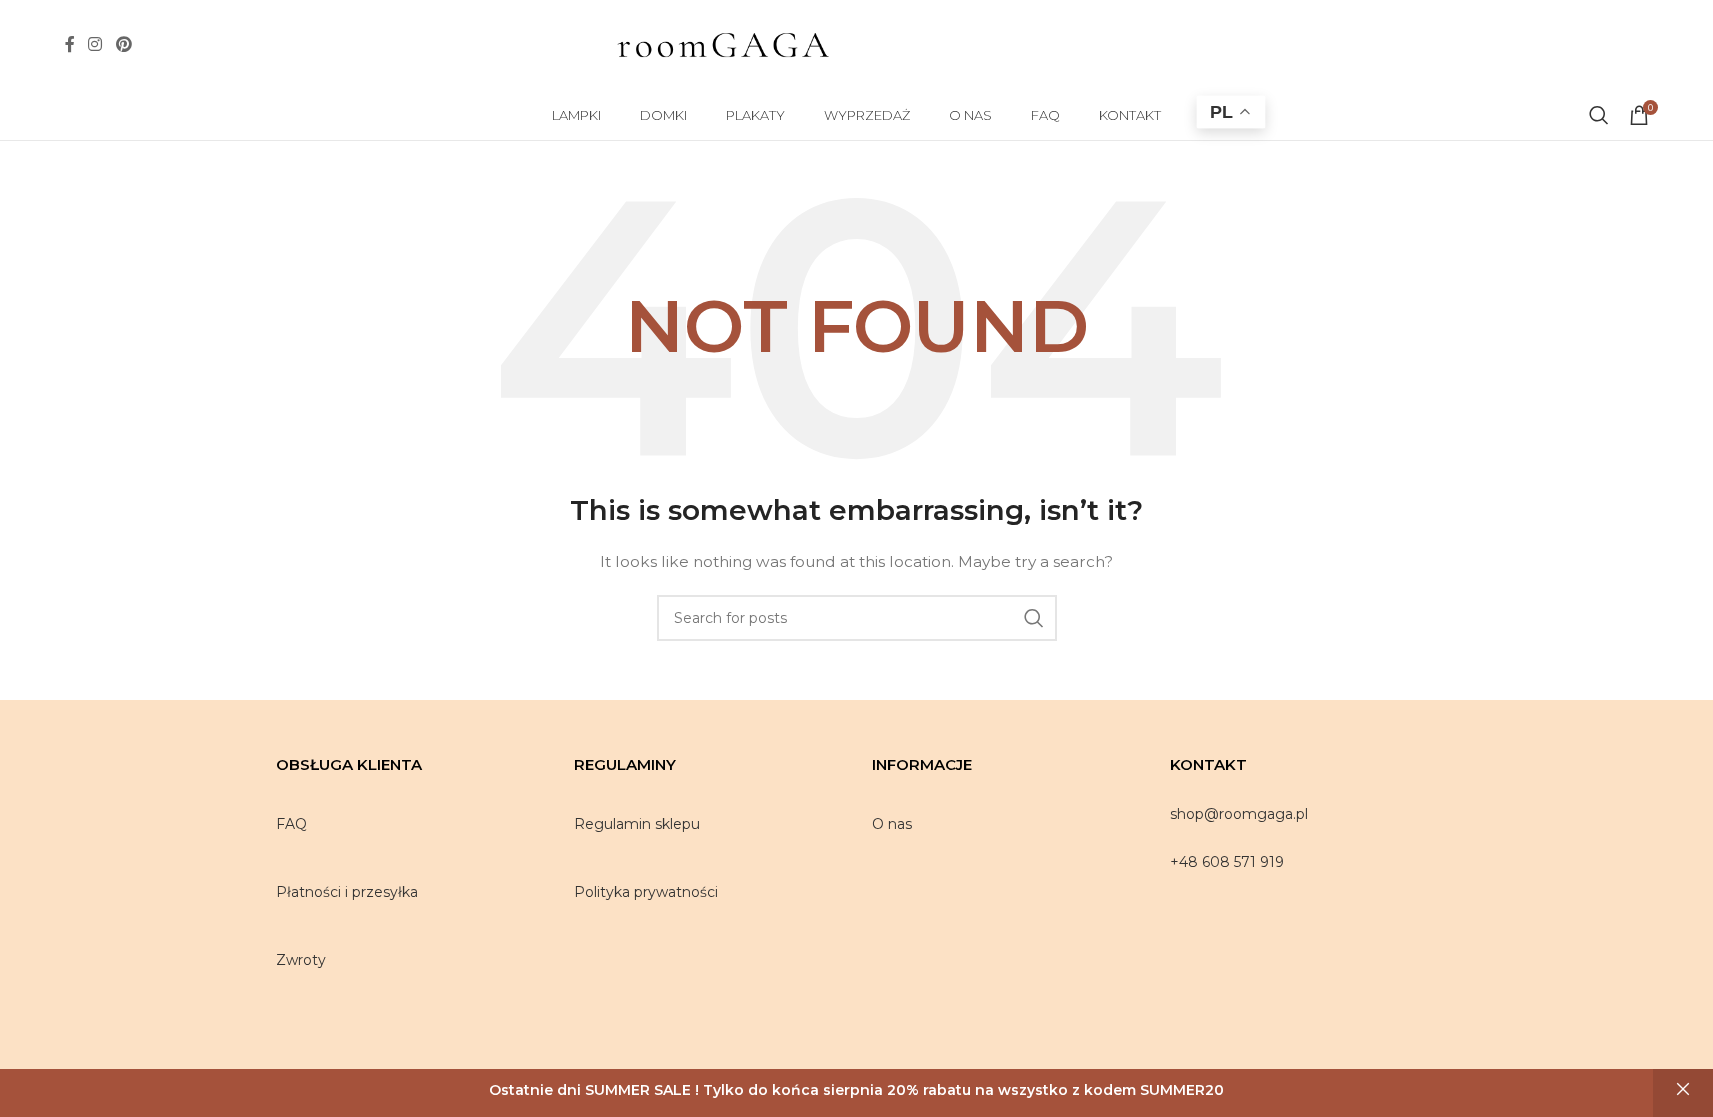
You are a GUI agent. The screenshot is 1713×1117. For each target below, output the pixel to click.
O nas (892, 824)
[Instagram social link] (95, 44)
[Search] (1599, 115)
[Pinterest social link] (123, 44)
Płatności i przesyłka (347, 892)
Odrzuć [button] (1683, 1090)
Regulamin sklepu (637, 824)
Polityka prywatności (646, 892)
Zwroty (301, 960)
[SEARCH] (1034, 618)
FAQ (291, 824)
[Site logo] (723, 44)
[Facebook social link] (70, 44)
